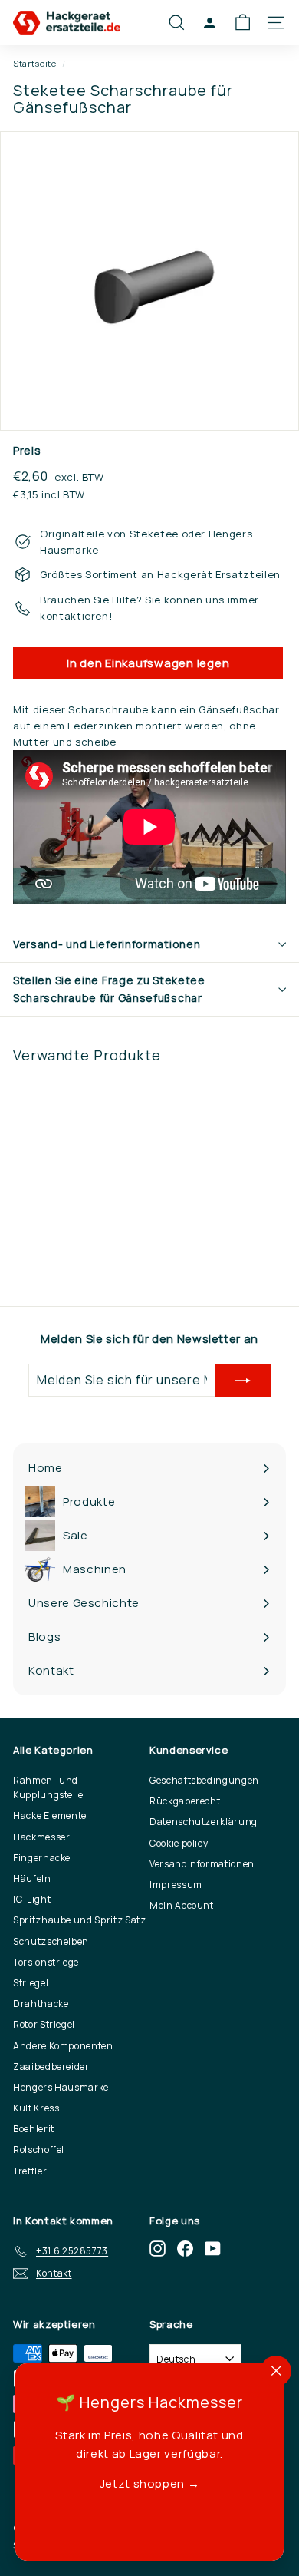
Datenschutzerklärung (204, 1822)
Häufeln (32, 1878)
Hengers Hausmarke (61, 2087)
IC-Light (32, 1899)
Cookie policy (179, 1843)
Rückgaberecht (185, 1801)
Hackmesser (42, 1837)
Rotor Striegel (44, 2024)
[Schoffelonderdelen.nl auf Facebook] (185, 2249)
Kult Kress (36, 2108)
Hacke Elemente (50, 1815)
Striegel (31, 1983)
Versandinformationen (202, 1864)
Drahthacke (41, 2004)
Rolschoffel (39, 2149)
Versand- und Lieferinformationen (107, 944)
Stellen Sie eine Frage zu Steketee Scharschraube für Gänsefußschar (109, 989)
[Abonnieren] (243, 1381)
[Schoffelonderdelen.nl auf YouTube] (213, 2249)
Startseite (35, 63)
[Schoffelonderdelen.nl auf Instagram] (158, 2249)
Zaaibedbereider (51, 2067)
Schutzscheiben (51, 1941)
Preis (27, 450)
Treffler (30, 2171)
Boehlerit (34, 2129)
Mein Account (182, 1905)
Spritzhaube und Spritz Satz (80, 1920)
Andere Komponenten (63, 2046)
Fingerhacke (42, 1858)
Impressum (176, 1885)
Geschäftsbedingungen (204, 1780)
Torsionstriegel (48, 1962)
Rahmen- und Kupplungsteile (48, 1787)
